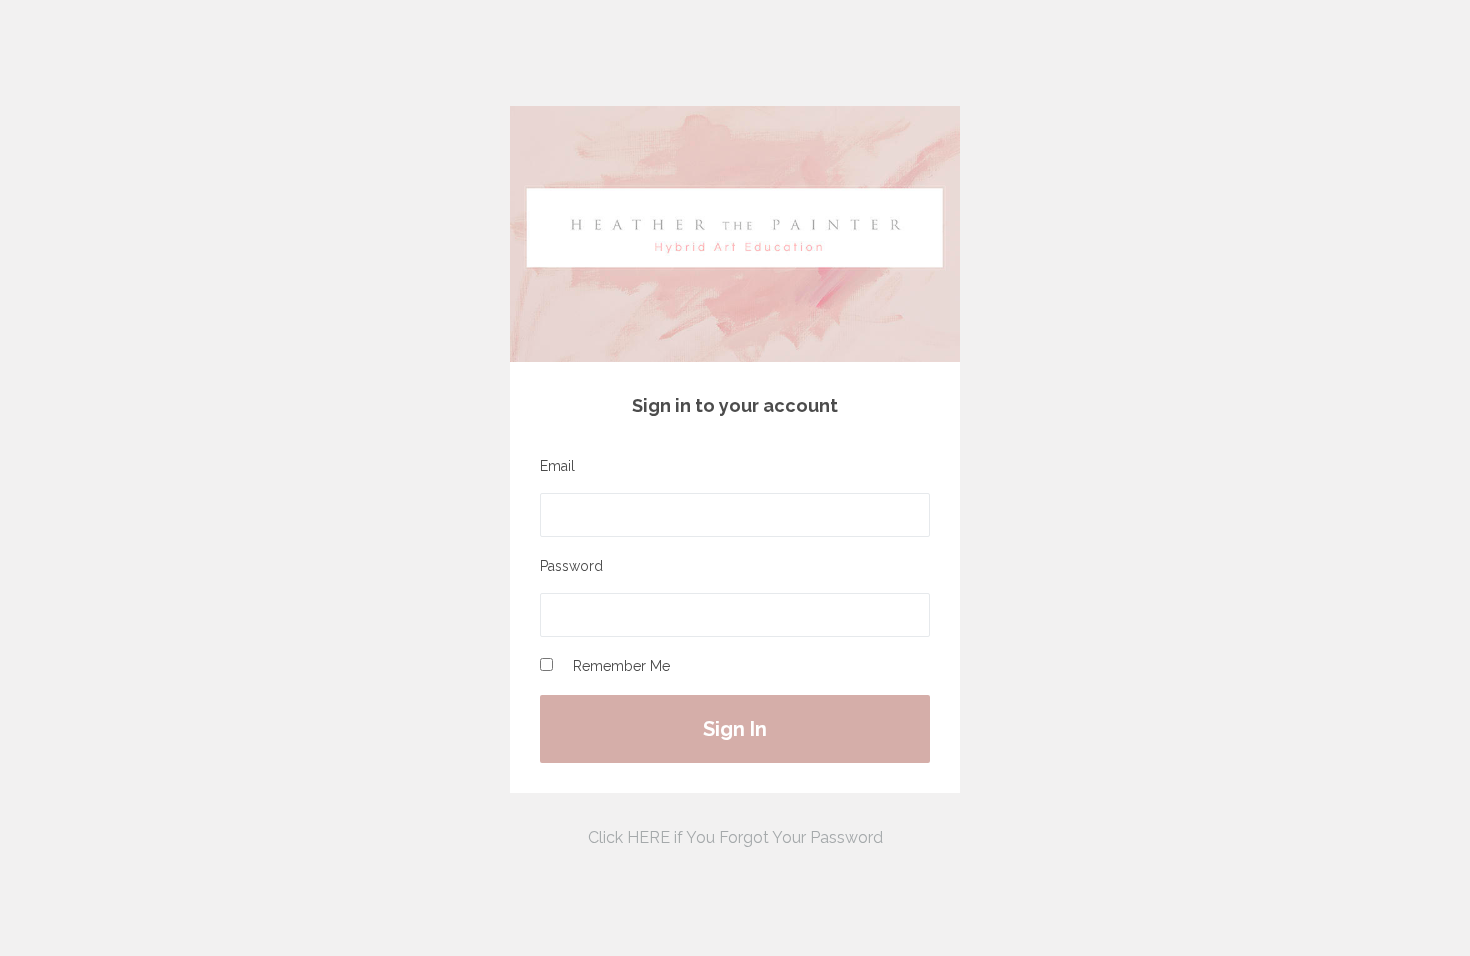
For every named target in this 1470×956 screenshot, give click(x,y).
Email (557, 466)
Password (571, 566)
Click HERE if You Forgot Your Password (735, 837)
